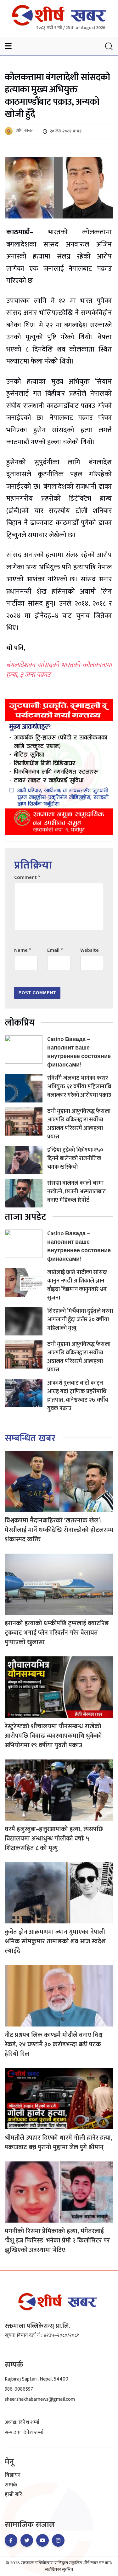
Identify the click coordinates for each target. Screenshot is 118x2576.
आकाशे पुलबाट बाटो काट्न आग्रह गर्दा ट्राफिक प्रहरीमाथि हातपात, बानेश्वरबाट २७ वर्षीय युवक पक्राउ (78, 1396)
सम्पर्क (11, 2485)
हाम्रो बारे (13, 2495)
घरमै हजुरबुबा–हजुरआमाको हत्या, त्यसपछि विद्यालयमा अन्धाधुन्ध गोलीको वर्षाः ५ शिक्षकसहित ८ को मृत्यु (54, 1839)
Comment (27, 878)
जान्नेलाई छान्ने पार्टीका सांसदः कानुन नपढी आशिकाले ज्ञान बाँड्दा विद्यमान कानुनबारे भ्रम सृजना (77, 1285)
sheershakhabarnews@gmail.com (40, 2399)
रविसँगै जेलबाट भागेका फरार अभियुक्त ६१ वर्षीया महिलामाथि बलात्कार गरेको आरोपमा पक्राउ (79, 1087)
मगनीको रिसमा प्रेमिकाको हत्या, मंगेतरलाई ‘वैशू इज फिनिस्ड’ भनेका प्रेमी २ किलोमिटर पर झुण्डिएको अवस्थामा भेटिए (57, 2241)
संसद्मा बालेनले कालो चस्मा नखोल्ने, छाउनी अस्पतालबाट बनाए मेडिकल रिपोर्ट (76, 1192)
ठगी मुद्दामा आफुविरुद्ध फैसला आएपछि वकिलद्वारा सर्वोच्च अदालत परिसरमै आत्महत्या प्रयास (79, 1124)
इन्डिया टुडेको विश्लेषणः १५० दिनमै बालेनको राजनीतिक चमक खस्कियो (75, 1159)
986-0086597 (19, 2389)
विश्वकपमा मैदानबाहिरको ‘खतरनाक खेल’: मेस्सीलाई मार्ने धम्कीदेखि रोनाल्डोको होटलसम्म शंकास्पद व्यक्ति (59, 1530)
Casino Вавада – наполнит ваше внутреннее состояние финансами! (79, 1052)
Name (22, 950)
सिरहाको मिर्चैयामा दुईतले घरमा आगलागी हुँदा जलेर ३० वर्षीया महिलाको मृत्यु (80, 1320)
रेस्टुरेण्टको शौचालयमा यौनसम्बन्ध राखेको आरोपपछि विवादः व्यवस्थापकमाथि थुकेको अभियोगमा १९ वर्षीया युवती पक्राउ (53, 1736)
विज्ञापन (13, 2475)
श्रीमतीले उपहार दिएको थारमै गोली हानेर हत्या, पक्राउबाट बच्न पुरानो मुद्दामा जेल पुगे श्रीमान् (59, 2143)
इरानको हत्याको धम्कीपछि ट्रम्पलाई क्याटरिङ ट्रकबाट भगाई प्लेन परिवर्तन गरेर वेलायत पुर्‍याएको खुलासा (57, 1633)
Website (90, 950)
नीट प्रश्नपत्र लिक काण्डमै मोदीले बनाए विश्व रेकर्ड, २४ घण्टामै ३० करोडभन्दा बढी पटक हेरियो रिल (53, 2044)
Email (55, 950)
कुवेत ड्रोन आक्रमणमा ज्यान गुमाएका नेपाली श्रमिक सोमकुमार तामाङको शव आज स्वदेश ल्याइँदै (55, 1941)
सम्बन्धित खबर (30, 1438)
